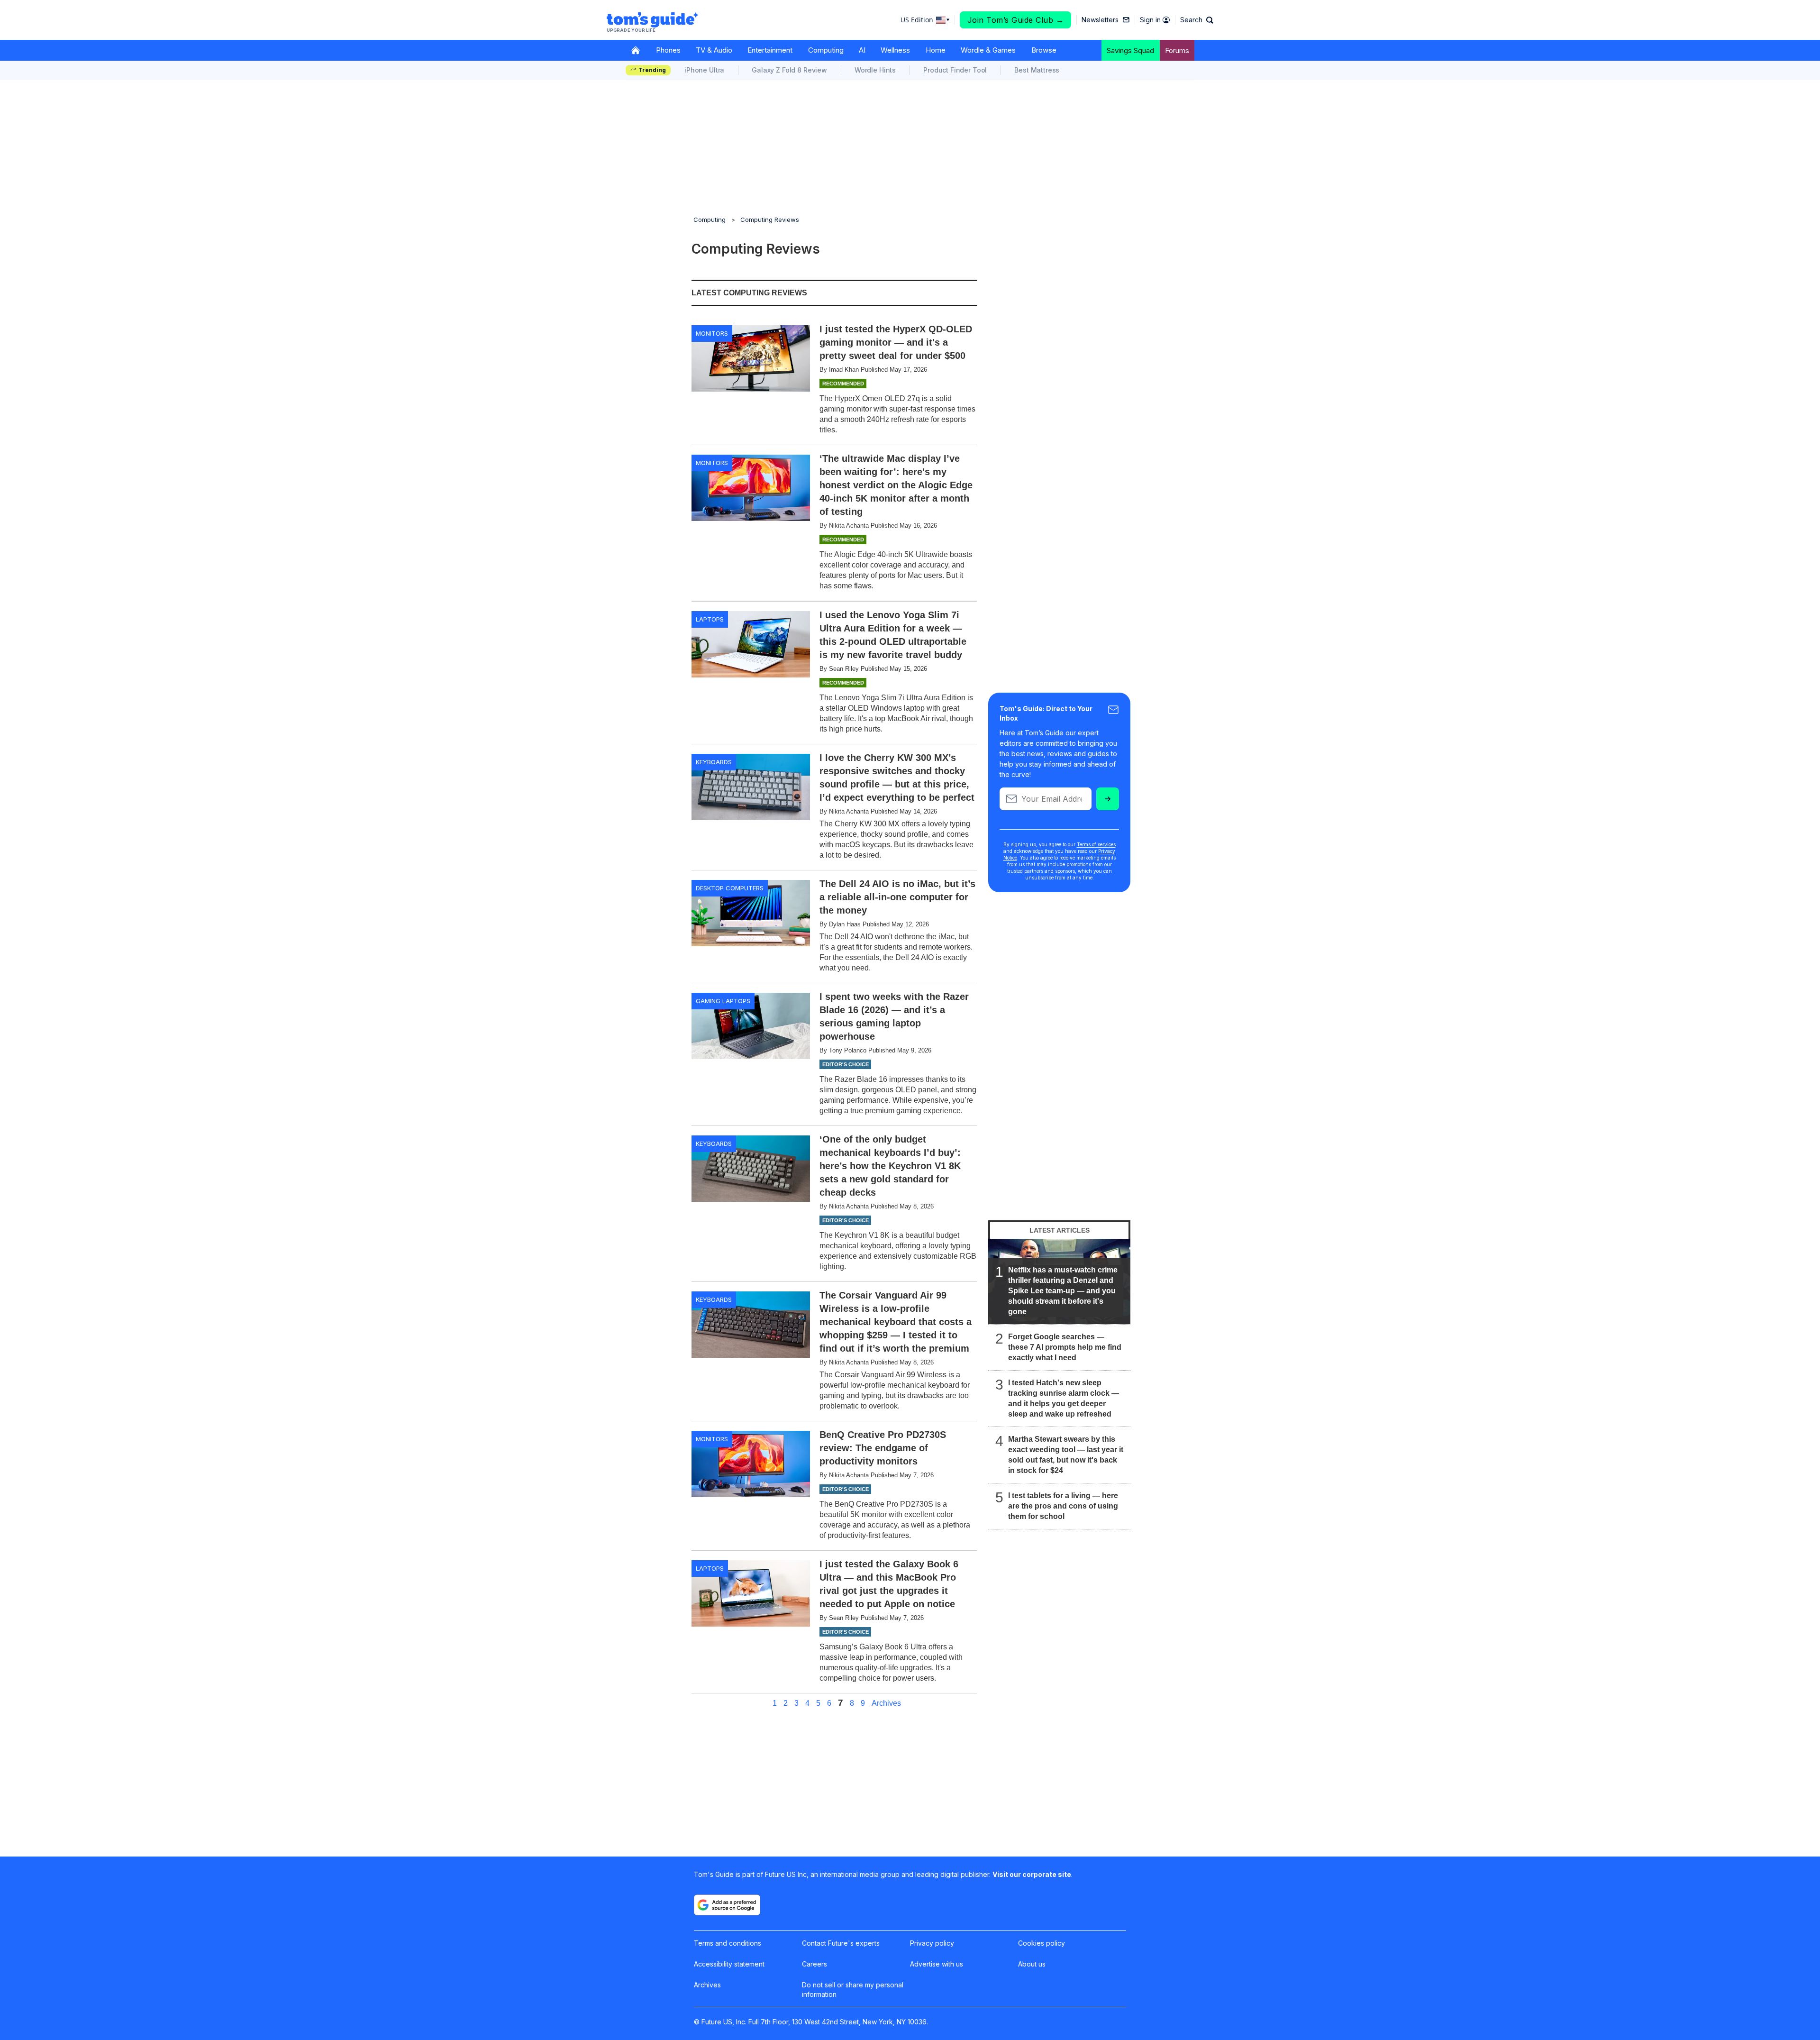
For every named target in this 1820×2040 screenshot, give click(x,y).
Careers (814, 1964)
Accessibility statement (729, 1964)
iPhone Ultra (704, 70)
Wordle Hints (875, 70)
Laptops (710, 619)
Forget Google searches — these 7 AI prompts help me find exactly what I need (1065, 1347)
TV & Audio (714, 50)
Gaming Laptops (723, 1001)
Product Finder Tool (955, 70)
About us (1032, 1964)
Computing (826, 50)
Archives (886, 1703)
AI (862, 50)
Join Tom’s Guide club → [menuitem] (1016, 20)
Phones (668, 50)
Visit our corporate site (1032, 1874)
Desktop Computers (730, 888)
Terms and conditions (728, 1943)
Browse (1044, 50)
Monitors (712, 333)
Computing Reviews (770, 220)
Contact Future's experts (841, 1943)
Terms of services (1096, 844)
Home (936, 50)
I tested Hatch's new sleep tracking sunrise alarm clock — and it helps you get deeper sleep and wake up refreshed (1064, 1398)
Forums (1177, 50)
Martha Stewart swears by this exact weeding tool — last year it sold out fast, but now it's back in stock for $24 (1066, 1455)
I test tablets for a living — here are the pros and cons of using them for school (1063, 1506)
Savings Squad (1130, 50)
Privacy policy (932, 1943)
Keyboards (714, 762)
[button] (1197, 20)
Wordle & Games (988, 50)
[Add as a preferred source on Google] (727, 1905)
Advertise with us (937, 1964)
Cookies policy (1042, 1943)
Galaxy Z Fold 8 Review (789, 70)
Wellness (895, 50)
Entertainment (770, 50)
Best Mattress (1037, 70)
